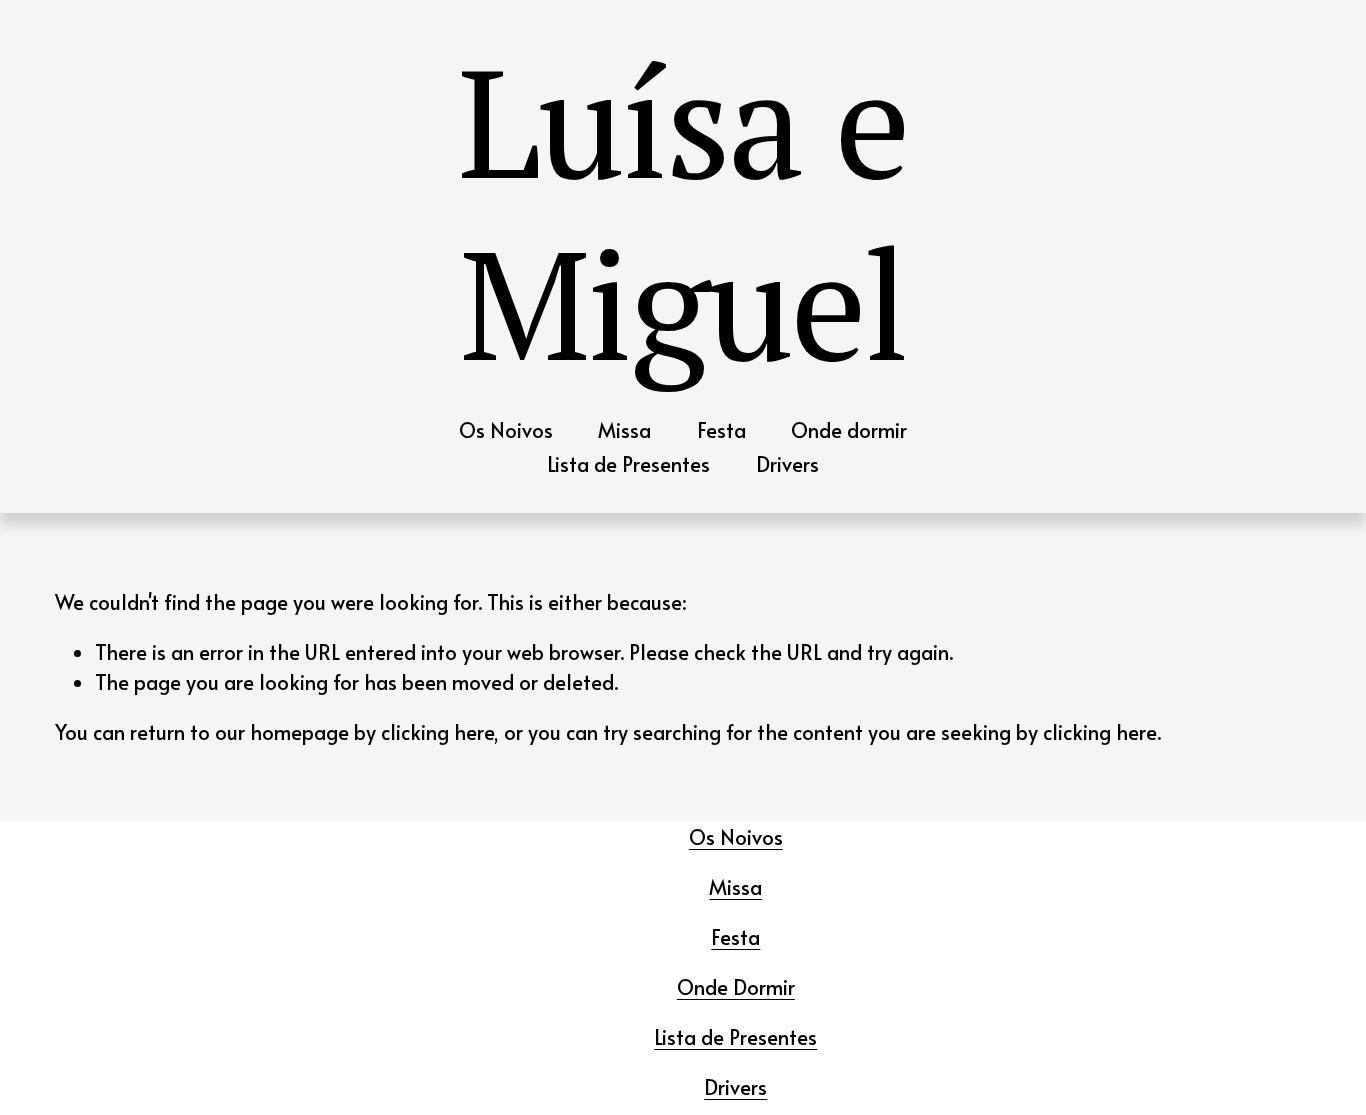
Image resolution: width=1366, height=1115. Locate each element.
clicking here (437, 732)
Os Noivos (506, 430)
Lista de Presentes (628, 464)
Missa (624, 430)
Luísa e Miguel (683, 211)
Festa (721, 430)
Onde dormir (849, 430)
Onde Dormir (736, 987)
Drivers (787, 464)
